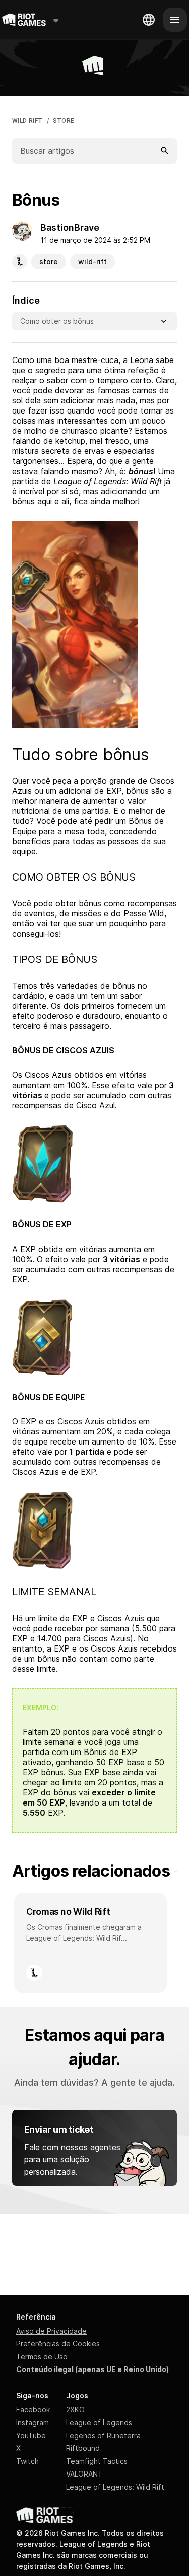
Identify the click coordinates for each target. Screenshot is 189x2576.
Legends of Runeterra (103, 2435)
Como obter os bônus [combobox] (57, 321)
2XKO (75, 2410)
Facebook (33, 2410)
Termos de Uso (42, 2357)
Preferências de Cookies (58, 2343)
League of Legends (99, 2422)
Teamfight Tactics (97, 2461)
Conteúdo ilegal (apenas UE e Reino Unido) (92, 2369)
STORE (64, 121)
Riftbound (83, 2448)
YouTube (31, 2435)
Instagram (33, 2422)
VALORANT (84, 2474)
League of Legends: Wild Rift (115, 2487)
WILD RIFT (27, 121)
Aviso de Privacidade (51, 2331)
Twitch (27, 2461)
